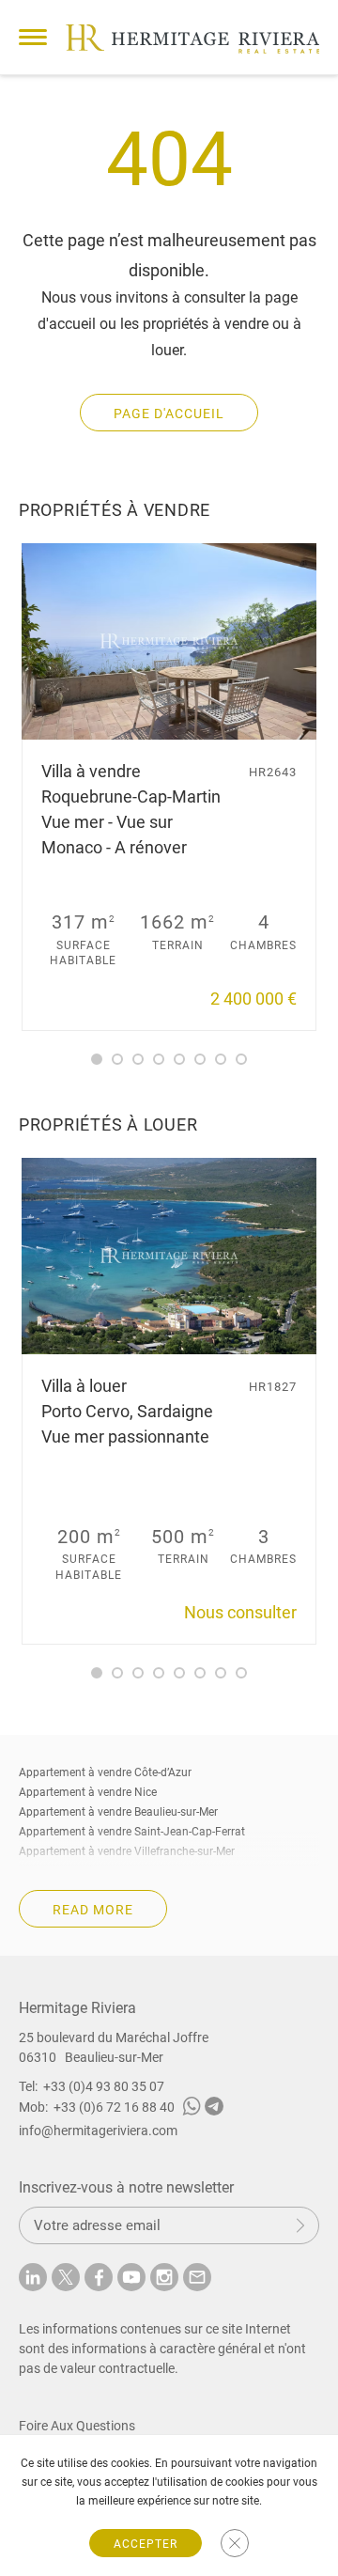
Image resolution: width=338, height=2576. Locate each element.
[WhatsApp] (192, 2109)
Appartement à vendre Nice (88, 1792)
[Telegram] (214, 2109)
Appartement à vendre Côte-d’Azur (105, 1772)
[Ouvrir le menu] (33, 37)
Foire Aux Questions (77, 2426)
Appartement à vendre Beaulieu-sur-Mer (118, 1812)
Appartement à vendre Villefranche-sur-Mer (127, 1851)
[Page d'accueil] (192, 39)
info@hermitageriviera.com (98, 2131)
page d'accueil (169, 414)
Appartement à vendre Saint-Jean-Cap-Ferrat (132, 1832)
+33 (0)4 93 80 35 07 (104, 2086)
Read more (93, 1910)
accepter (146, 2544)
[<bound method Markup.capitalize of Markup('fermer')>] (235, 2543)
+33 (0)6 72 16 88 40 (114, 2107)
